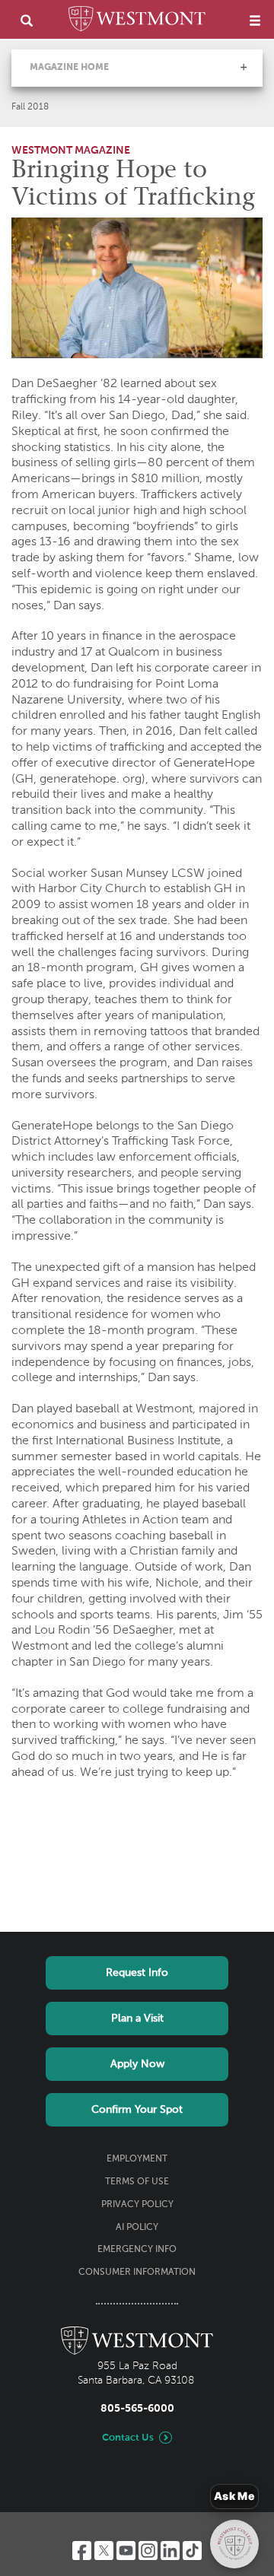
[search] (27, 20)
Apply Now (137, 2064)
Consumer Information (137, 2273)
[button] (244, 67)
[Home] (137, 21)
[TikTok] (192, 2551)
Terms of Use (137, 2182)
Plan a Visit (137, 2019)
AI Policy (137, 2228)
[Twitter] (104, 2551)
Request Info (137, 1973)
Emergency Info (137, 2250)
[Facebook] (82, 2551)
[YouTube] (126, 2551)
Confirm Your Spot (137, 2110)
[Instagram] (148, 2551)
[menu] (255, 20)
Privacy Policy (137, 2205)
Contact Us (128, 2438)
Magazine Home (69, 68)
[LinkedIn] (170, 2551)
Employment (137, 2159)
